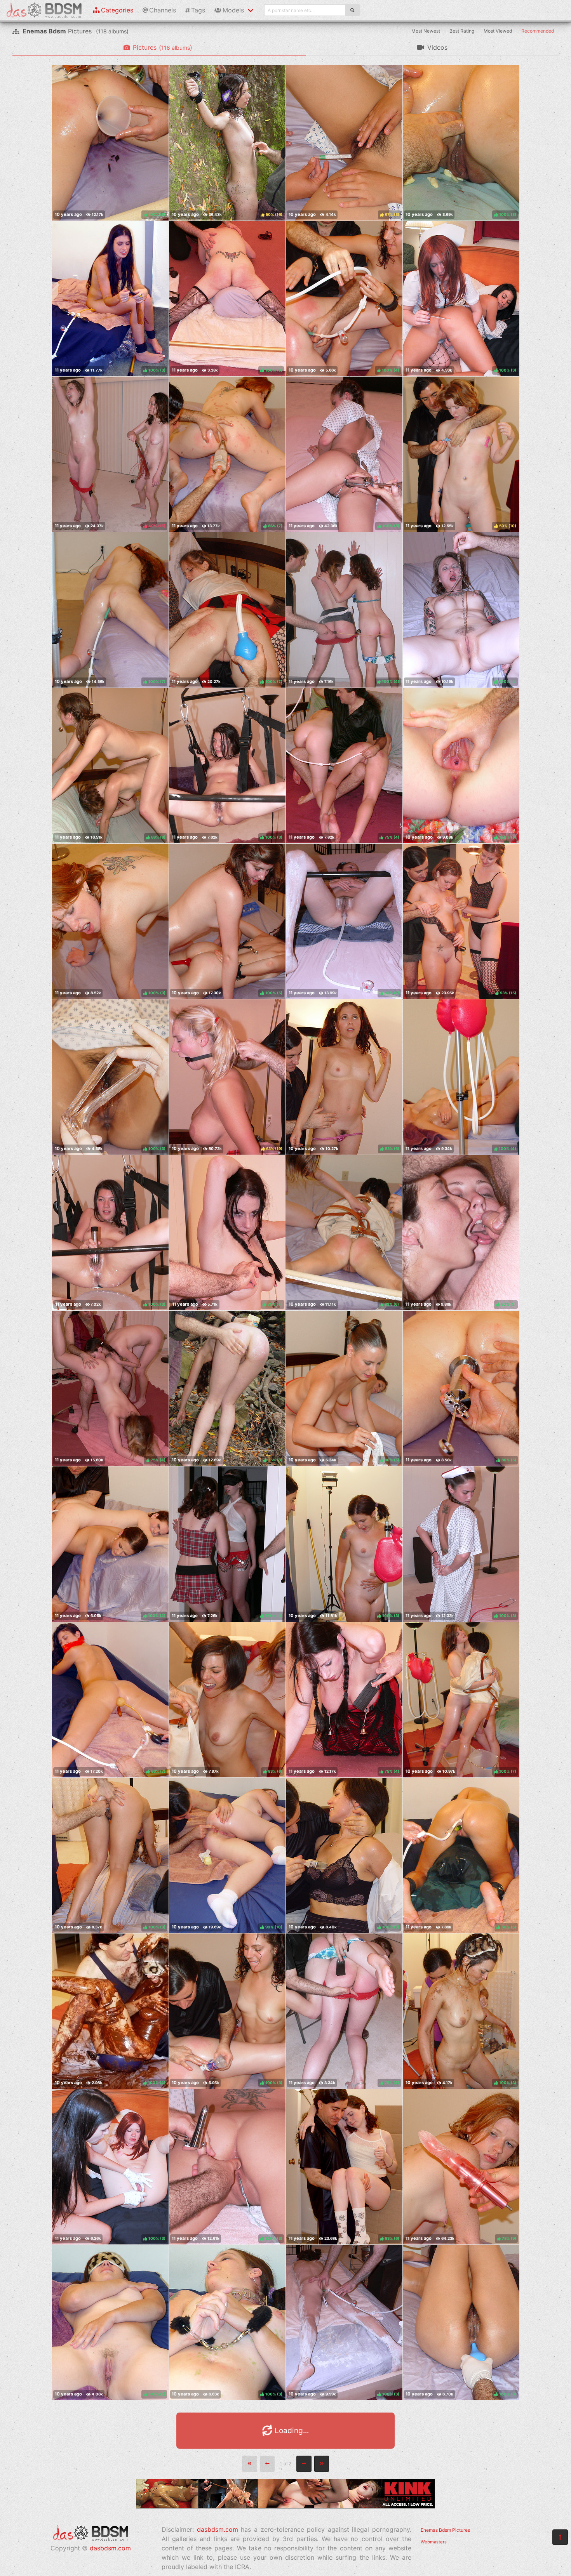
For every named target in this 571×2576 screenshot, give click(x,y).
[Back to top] (560, 2537)
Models (233, 10)
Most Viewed (498, 31)
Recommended (538, 31)
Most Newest (426, 31)
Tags (198, 10)
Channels (163, 10)
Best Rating (462, 31)
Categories (117, 10)
